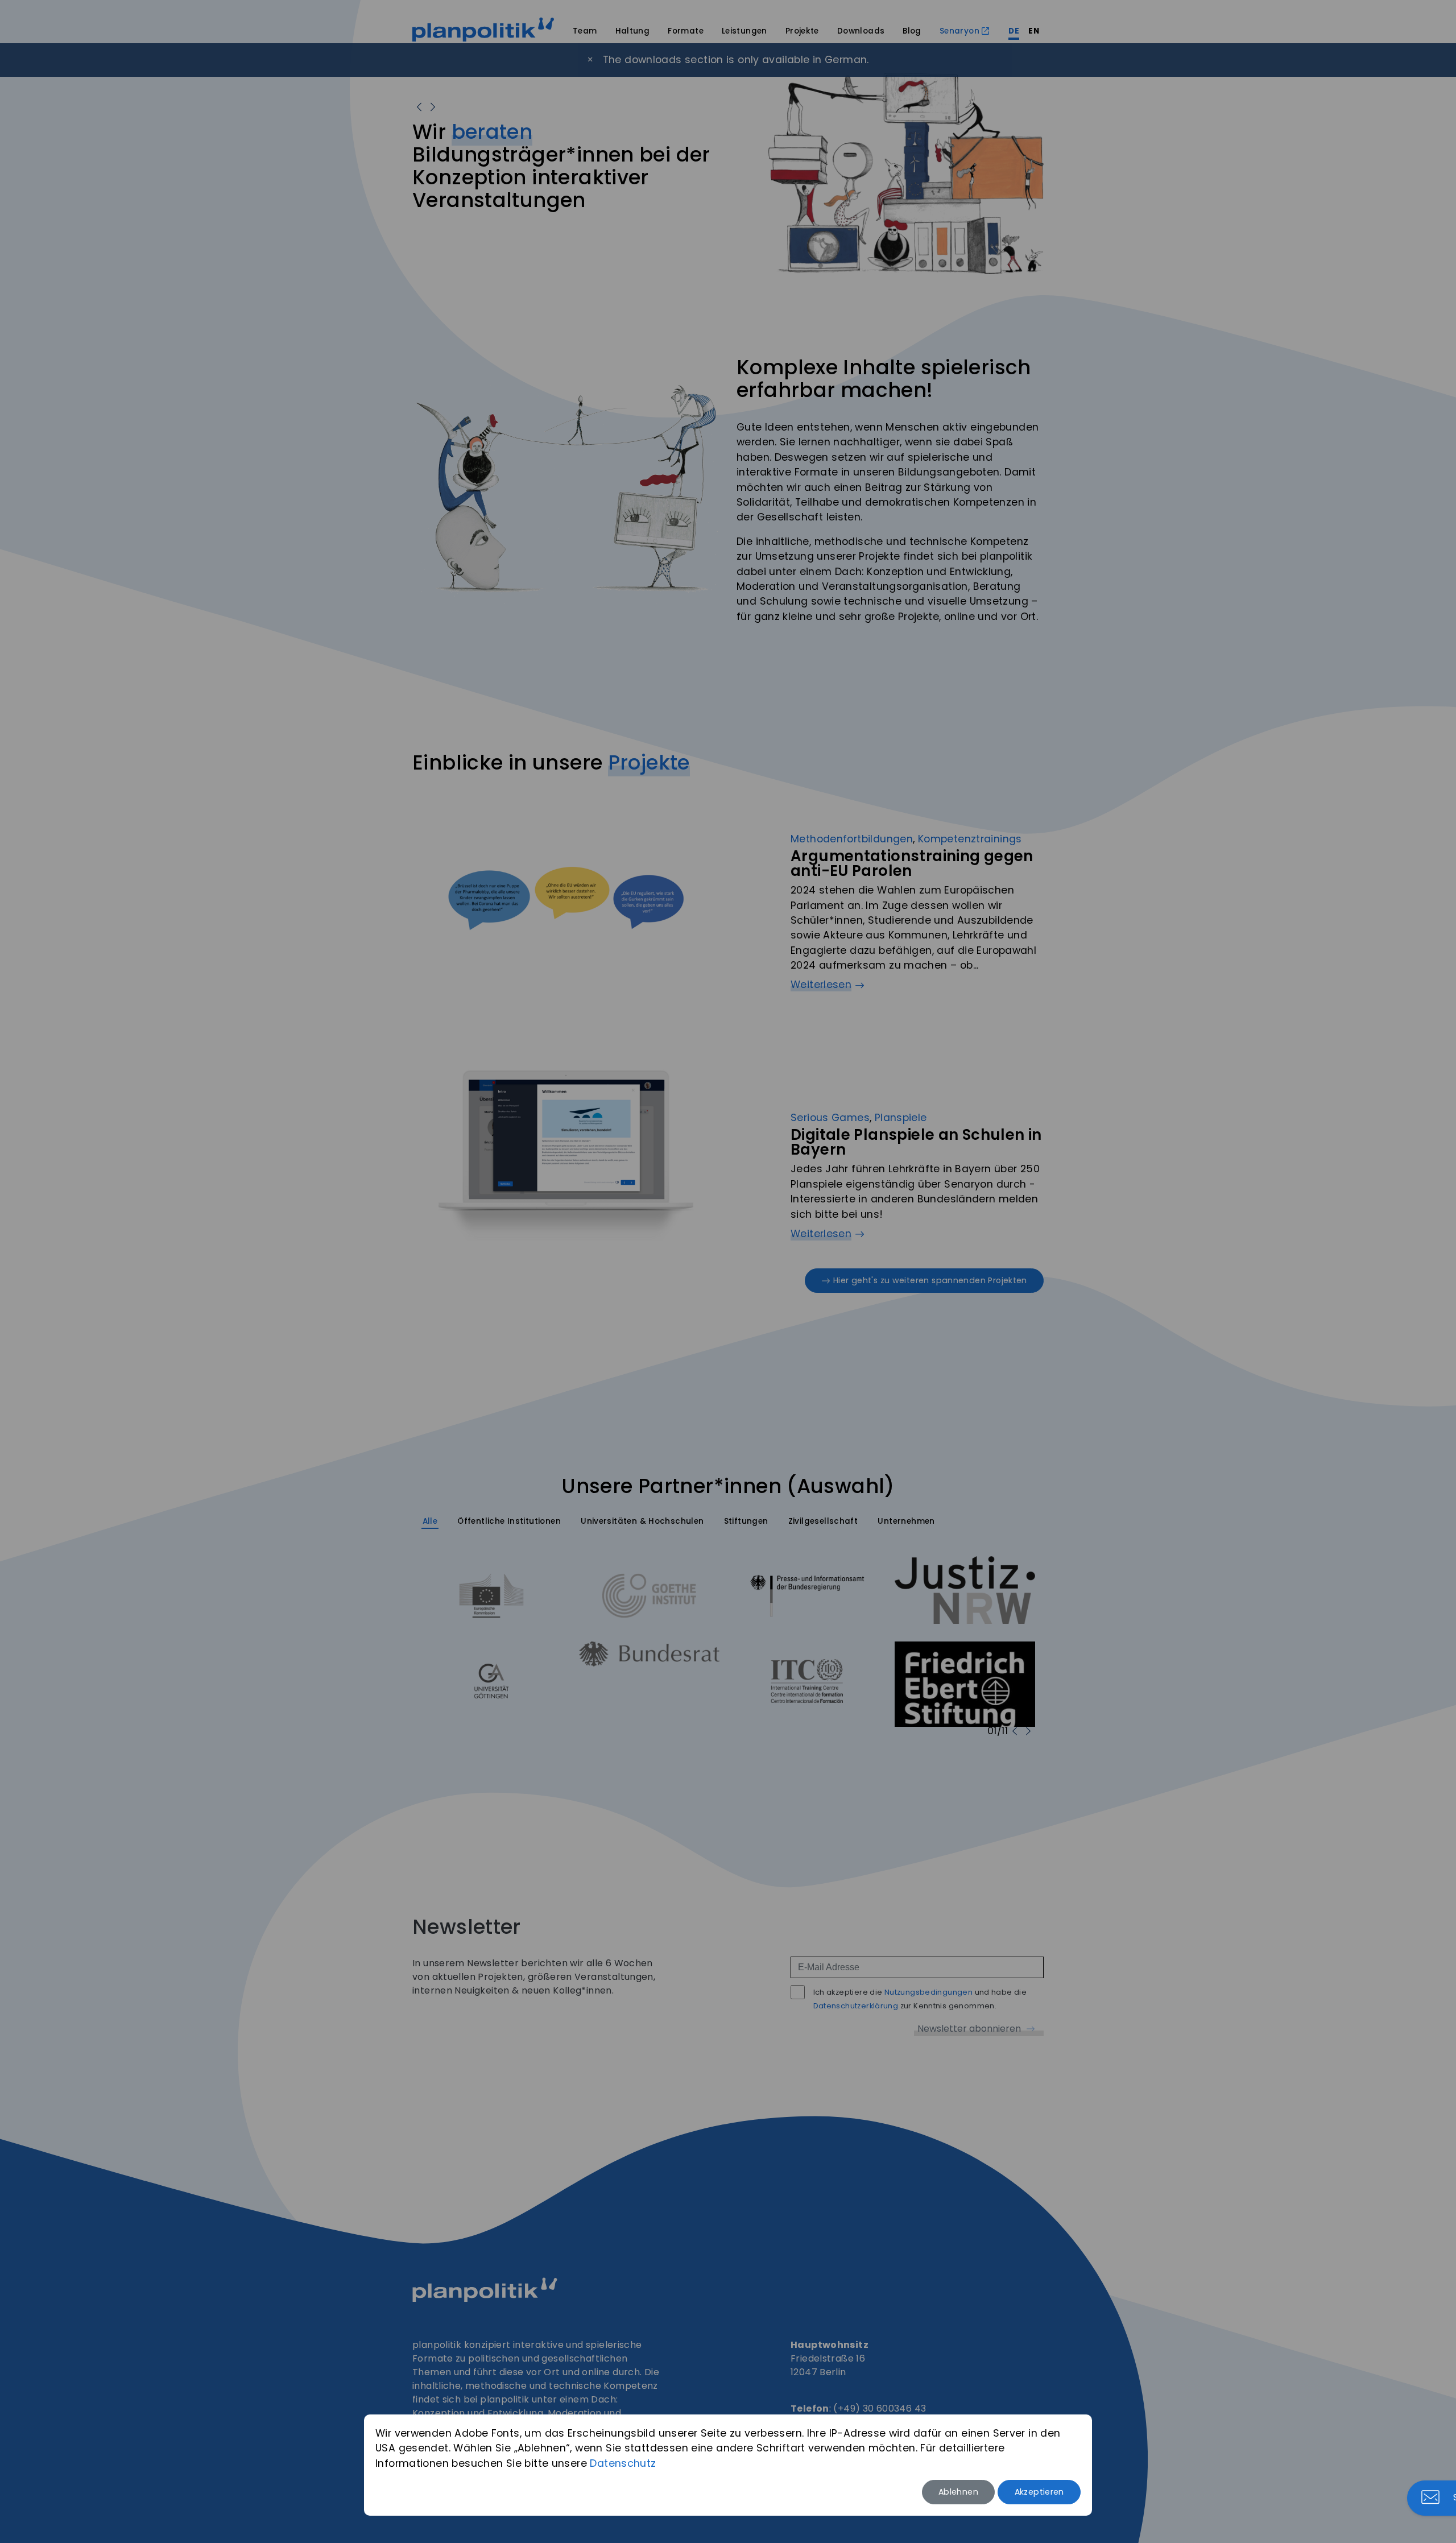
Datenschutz (623, 2463)
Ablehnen (958, 2492)
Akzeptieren (1039, 2492)
